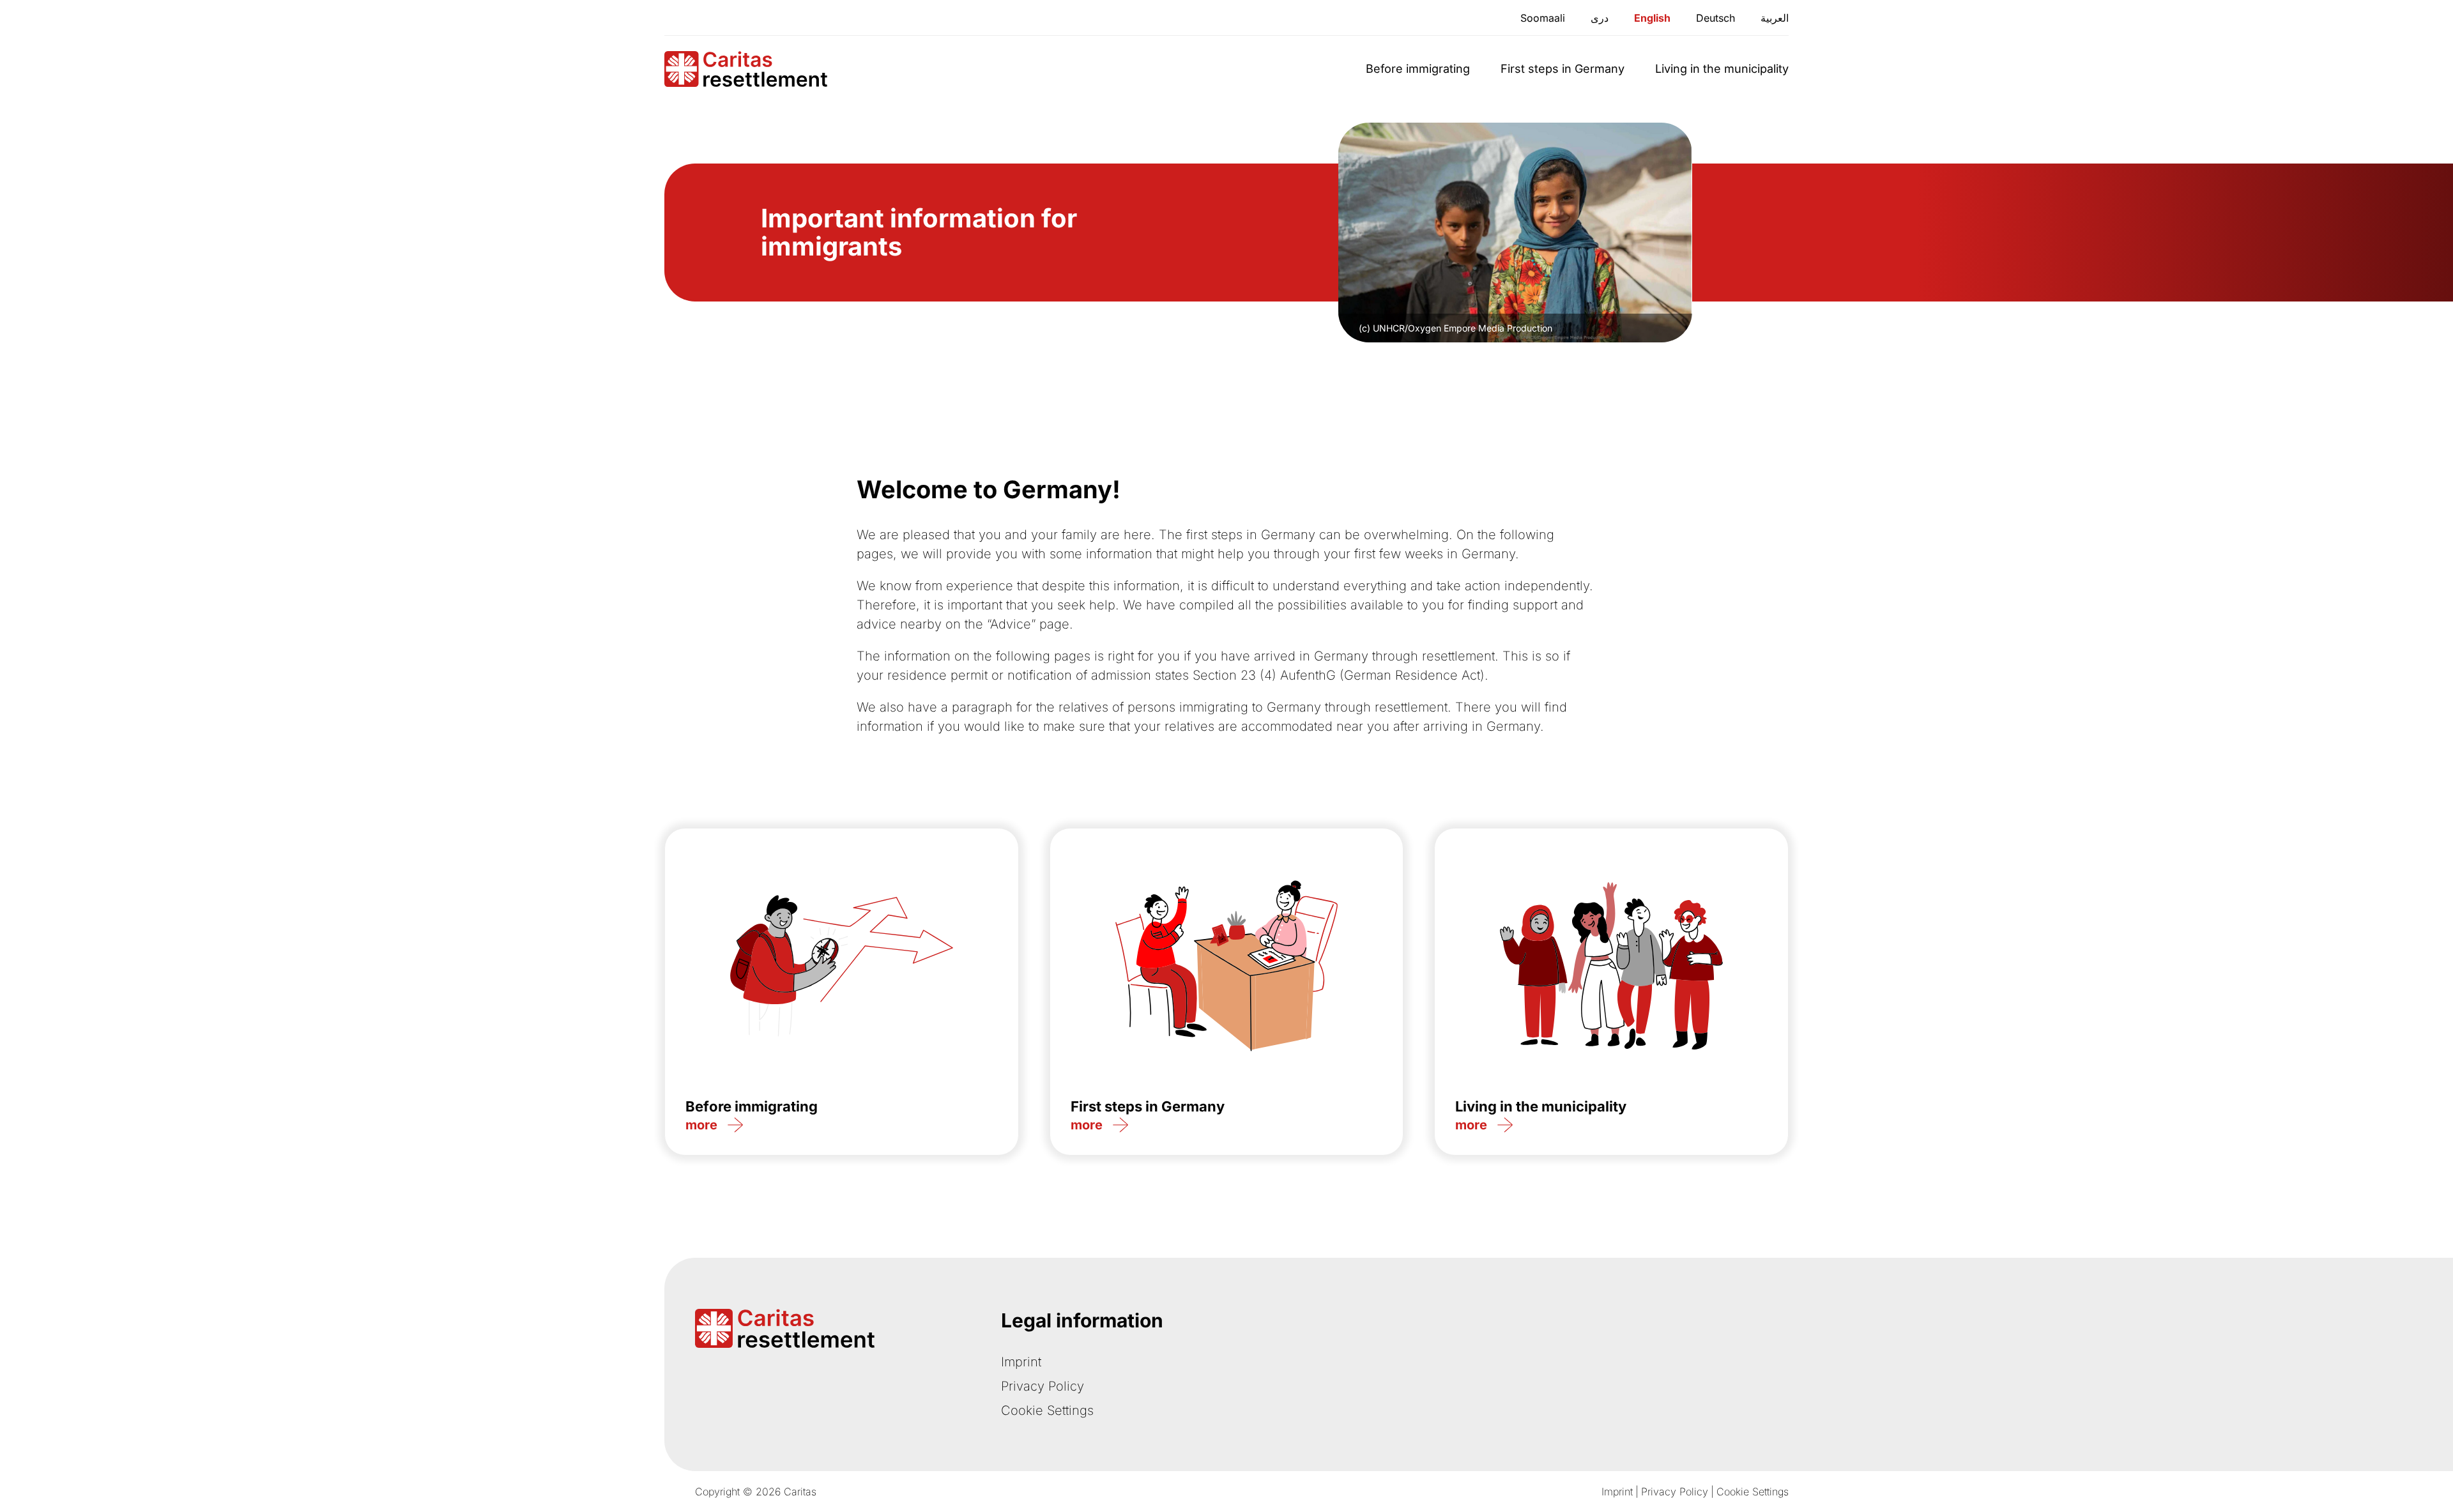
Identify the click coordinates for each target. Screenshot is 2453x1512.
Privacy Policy (1043, 1386)
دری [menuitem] (1600, 18)
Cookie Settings (1047, 1410)
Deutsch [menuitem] (1716, 18)
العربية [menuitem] (1775, 18)
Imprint (1021, 1362)
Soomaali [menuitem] (1543, 18)
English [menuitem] (1652, 18)
